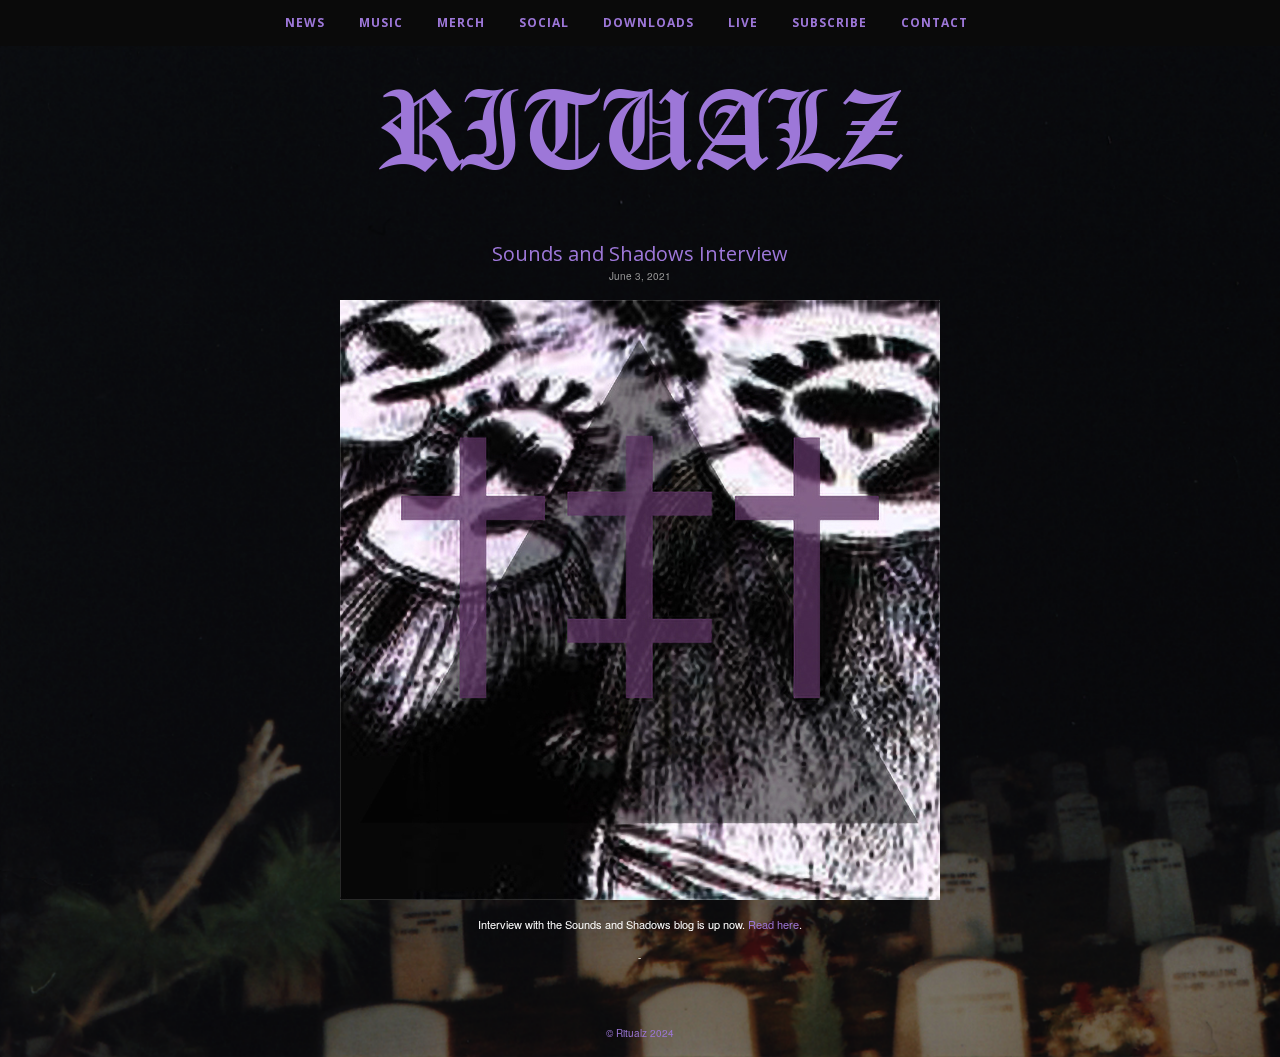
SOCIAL (544, 22)
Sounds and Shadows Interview (640, 253)
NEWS (305, 22)
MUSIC (381, 22)
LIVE (743, 22)
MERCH (461, 22)
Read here (773, 924)
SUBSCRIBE (829, 22)
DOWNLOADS (648, 22)
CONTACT (934, 22)
